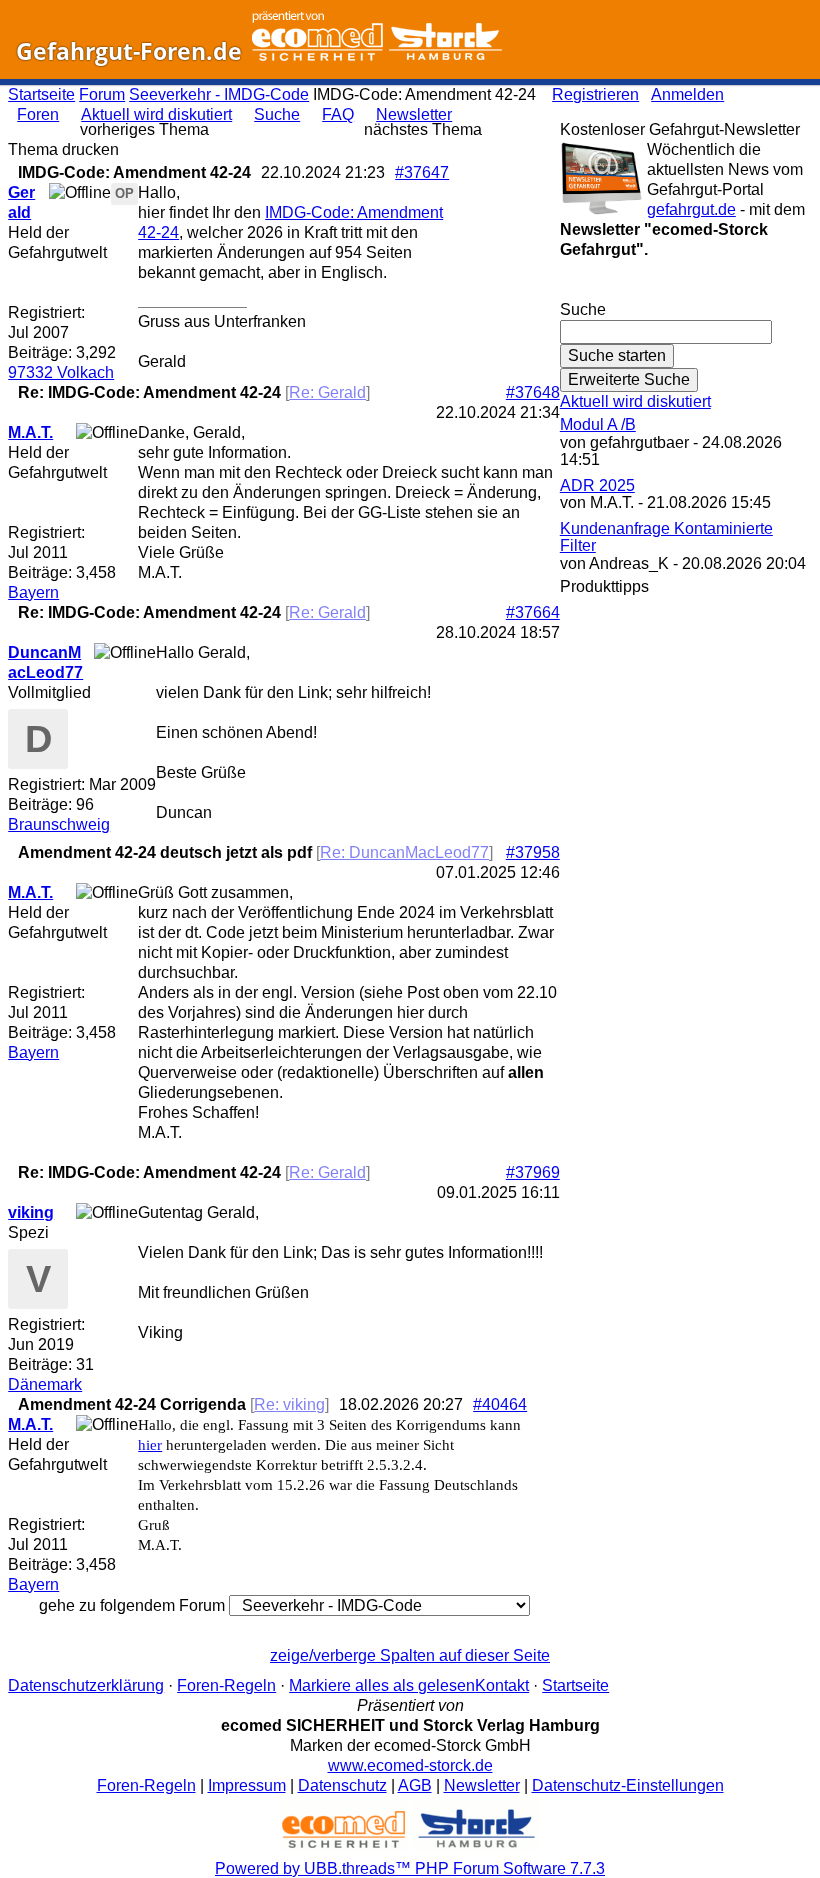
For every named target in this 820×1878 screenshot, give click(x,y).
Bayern (33, 592)
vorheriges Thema (144, 129)
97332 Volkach (61, 372)
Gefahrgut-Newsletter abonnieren (686, 289)
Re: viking (289, 1404)
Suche (277, 114)
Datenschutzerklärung (86, 1685)
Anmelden (687, 94)
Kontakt (502, 1685)
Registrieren (595, 94)
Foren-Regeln (226, 1685)
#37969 (533, 1172)
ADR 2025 (597, 485)
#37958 (533, 852)
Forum (102, 94)
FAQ (338, 114)
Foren (38, 114)
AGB (415, 1785)
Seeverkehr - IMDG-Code (219, 94)
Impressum (247, 1785)
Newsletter (414, 114)
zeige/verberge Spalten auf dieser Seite (410, 1655)
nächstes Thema (423, 129)
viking (31, 1212)
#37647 (422, 172)
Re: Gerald (327, 392)
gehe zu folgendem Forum (132, 1605)
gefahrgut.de (691, 209)
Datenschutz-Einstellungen (628, 1785)
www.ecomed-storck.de (410, 1765)
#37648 (533, 392)
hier (150, 1445)
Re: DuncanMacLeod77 (404, 852)
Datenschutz (342, 1785)
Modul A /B (598, 424)
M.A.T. (30, 432)
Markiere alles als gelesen (382, 1685)
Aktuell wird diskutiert (156, 114)
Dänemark (45, 1384)
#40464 (500, 1404)
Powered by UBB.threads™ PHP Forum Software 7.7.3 (410, 1868)
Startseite (41, 94)
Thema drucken (63, 149)
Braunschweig (59, 824)
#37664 (533, 612)
